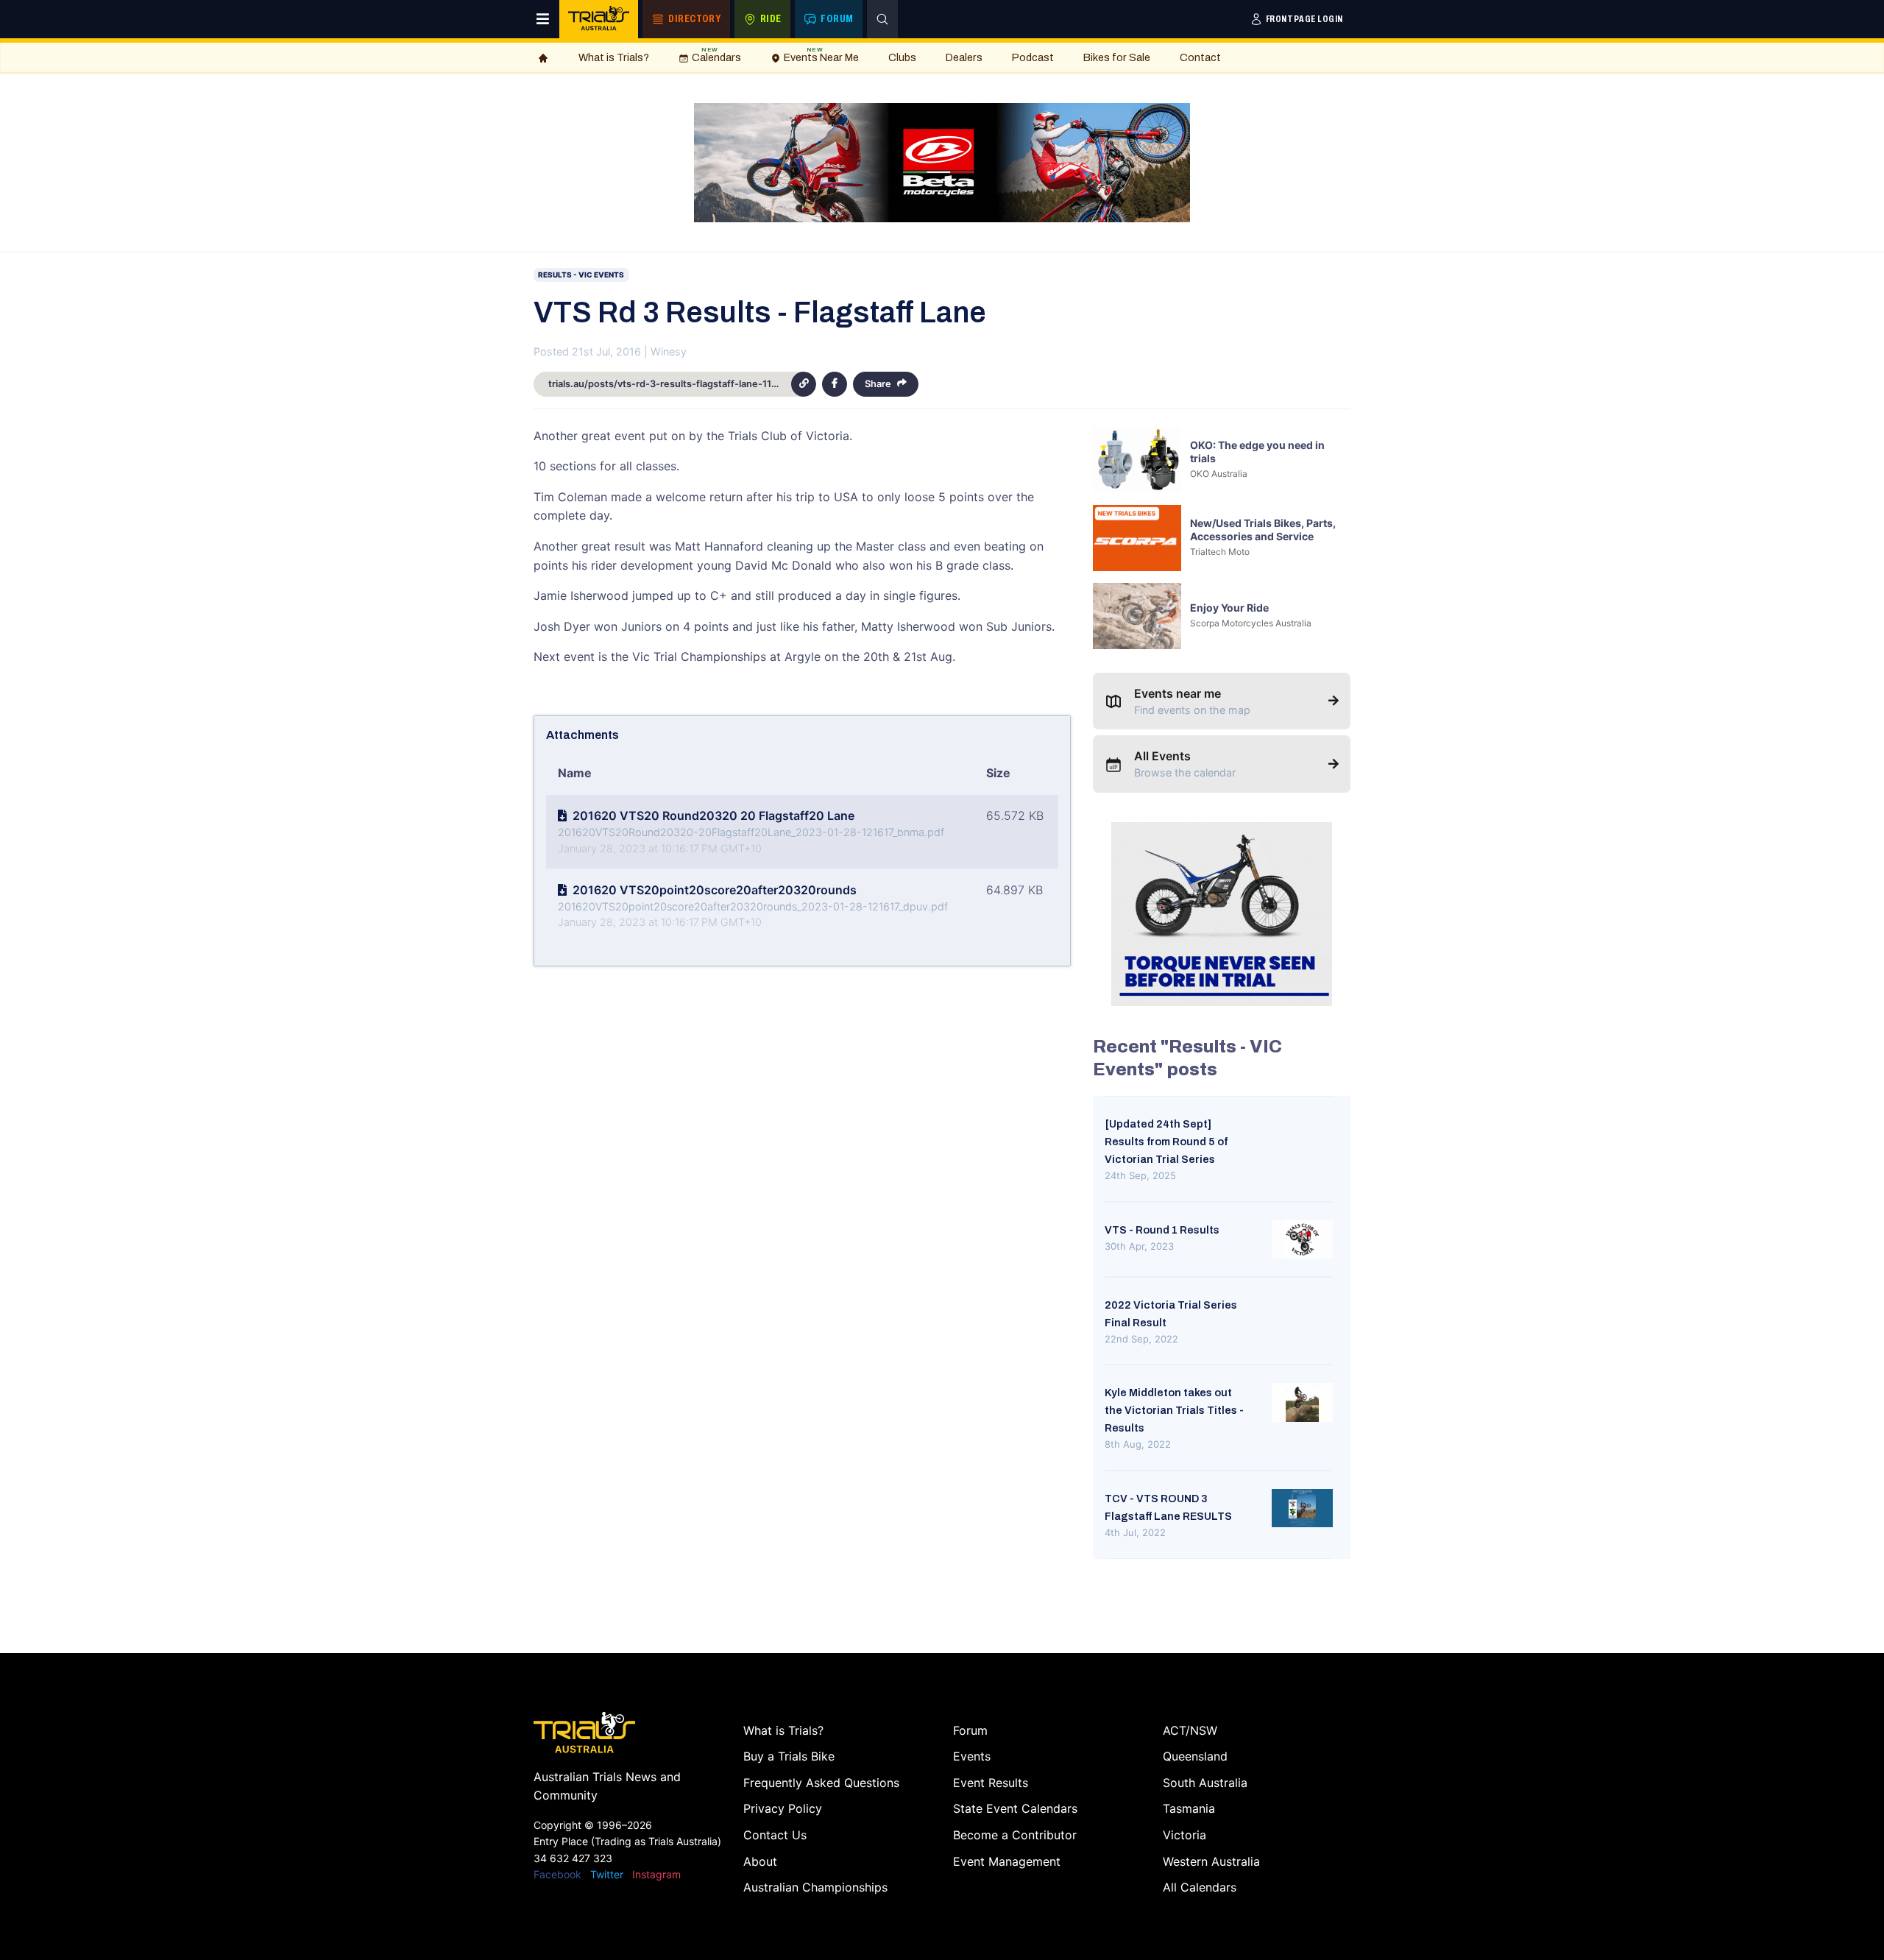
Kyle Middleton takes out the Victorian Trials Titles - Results (1174, 1410)
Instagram (656, 1874)
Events (972, 1756)
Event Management (1007, 1861)
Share (878, 384)
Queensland (1195, 1756)
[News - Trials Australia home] (599, 19)
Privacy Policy (783, 1808)
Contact (1200, 57)
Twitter (607, 1874)
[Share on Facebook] (835, 384)
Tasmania (1189, 1808)
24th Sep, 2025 (1140, 1175)
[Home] (543, 58)
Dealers (964, 57)
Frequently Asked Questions (821, 1783)
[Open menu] (543, 19)
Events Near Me (821, 55)
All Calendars (1200, 1887)
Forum (970, 1730)
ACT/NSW (1190, 1730)
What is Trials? (614, 57)
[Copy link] (804, 384)
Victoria (1184, 1835)
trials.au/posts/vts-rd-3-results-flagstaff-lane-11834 (669, 384)
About (760, 1861)
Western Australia (1211, 1861)
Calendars (716, 55)
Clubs (902, 57)
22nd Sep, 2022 (1141, 1339)
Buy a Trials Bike (789, 1756)
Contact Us (775, 1835)
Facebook (557, 1874)
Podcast (1033, 57)
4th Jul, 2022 (1135, 1532)
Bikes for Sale (1117, 57)
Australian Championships (815, 1887)
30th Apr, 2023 (1139, 1246)
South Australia (1205, 1783)
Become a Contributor (1015, 1835)
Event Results (991, 1783)
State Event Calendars (1015, 1808)
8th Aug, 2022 (1138, 1444)
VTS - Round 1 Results (1162, 1230)
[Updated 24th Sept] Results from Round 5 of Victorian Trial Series (1166, 1142)
